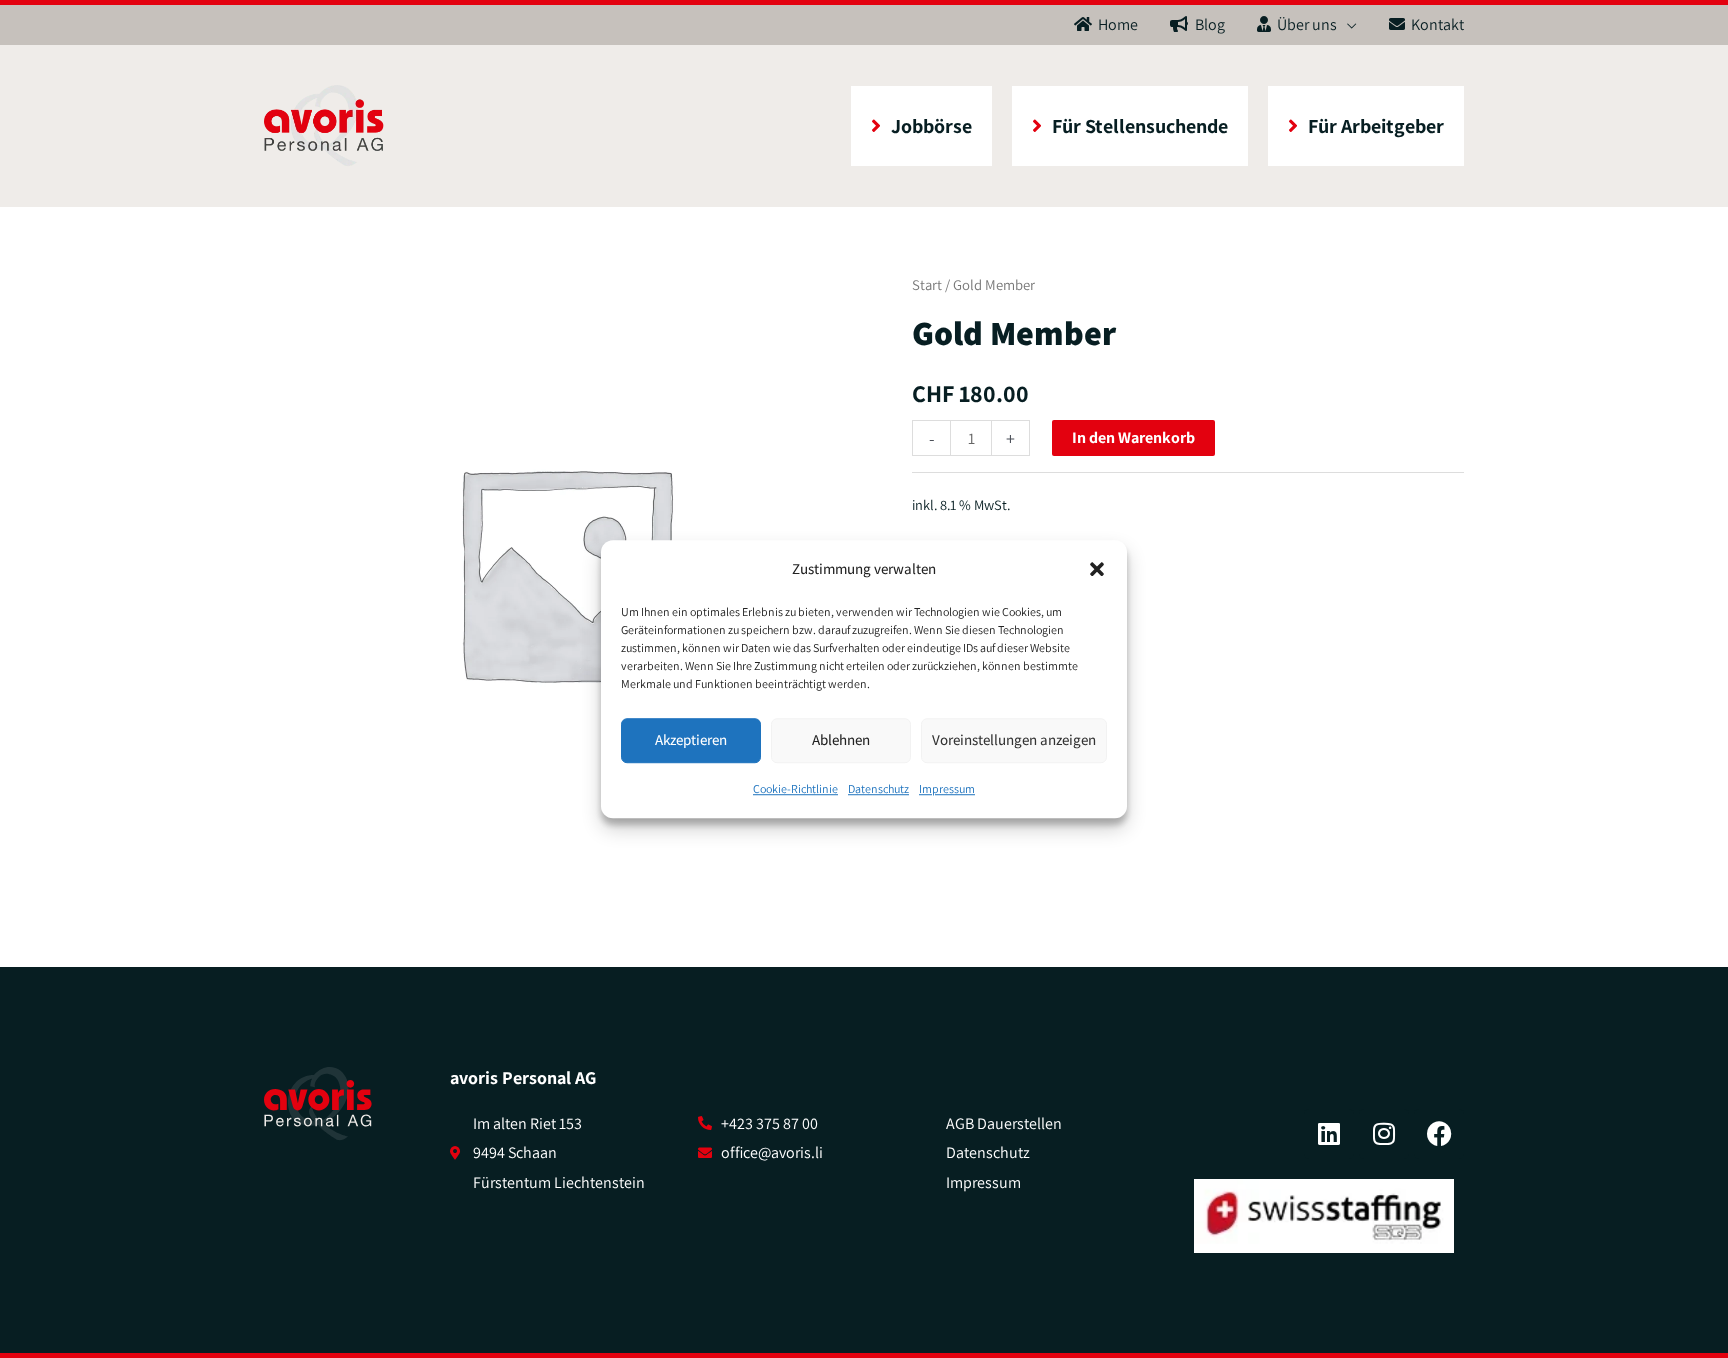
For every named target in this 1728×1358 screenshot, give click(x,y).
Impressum (947, 788)
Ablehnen (841, 740)
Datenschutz (878, 788)
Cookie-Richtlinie (795, 788)
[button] (1097, 569)
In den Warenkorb (1133, 437)
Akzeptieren (691, 740)
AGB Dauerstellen (1004, 1123)
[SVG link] (318, 1104)
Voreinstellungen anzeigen (1014, 740)
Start (927, 284)
